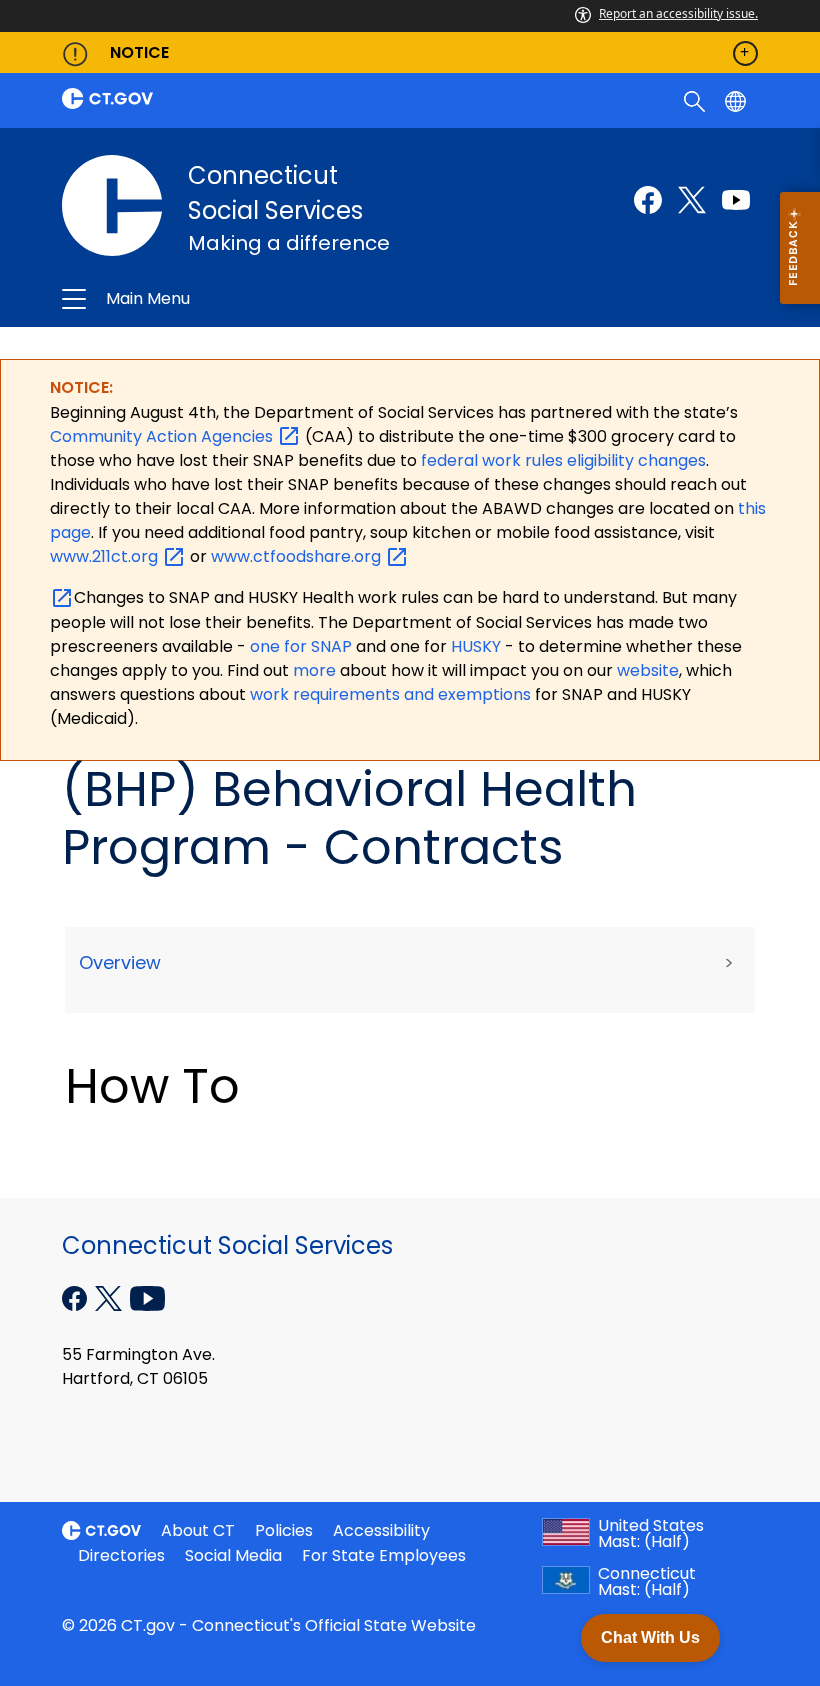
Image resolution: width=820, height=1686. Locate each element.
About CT (198, 1530)
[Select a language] (737, 100)
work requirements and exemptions (390, 694)
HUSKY (478, 646)
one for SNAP (301, 646)
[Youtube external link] (736, 200)
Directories (121, 1555)
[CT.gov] (230, 98)
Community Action (163, 436)
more (316, 670)
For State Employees (384, 1555)
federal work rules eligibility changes (563, 460)
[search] (696, 100)
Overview (120, 962)
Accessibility (381, 1530)
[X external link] (110, 1296)
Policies (284, 1530)
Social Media (233, 1555)
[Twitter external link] (692, 200)
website (648, 670)
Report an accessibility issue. (678, 13)
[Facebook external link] (648, 200)
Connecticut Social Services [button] (267, 299)
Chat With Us (650, 1637)
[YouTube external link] (147, 1296)
